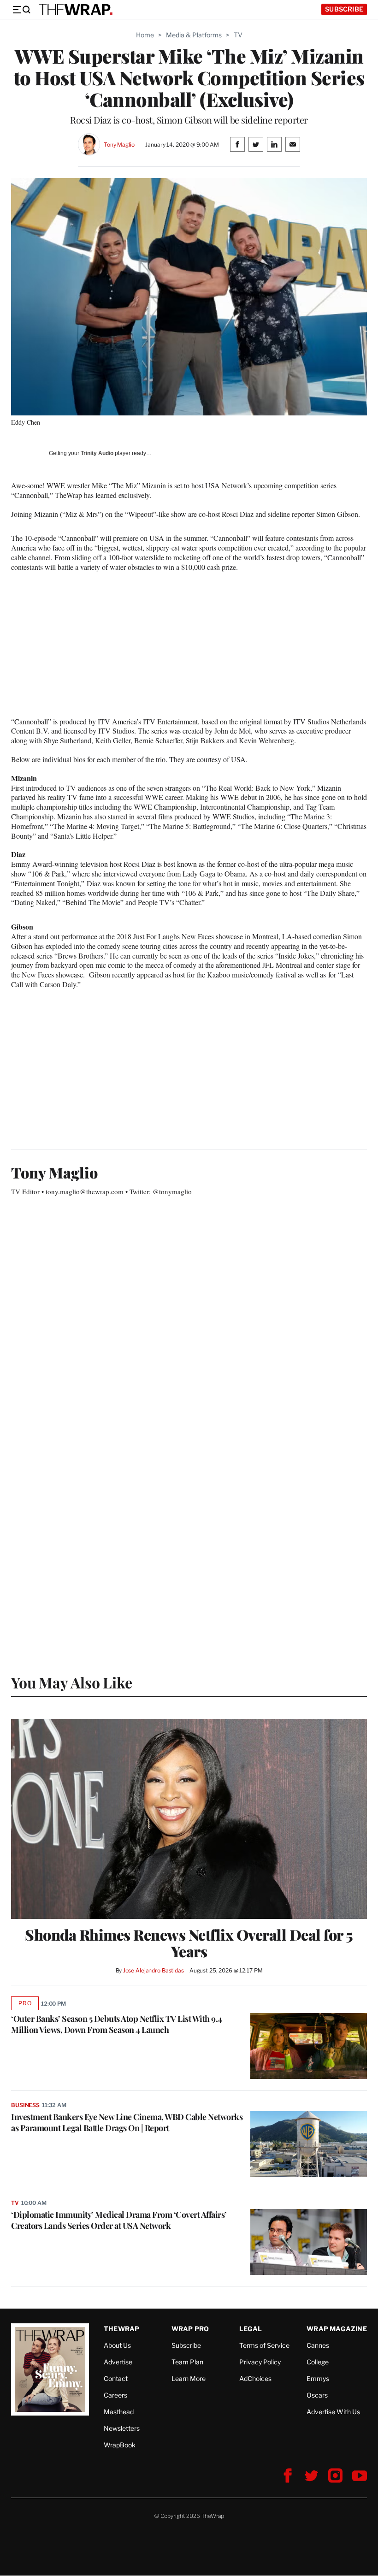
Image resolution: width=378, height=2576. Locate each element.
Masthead (119, 2412)
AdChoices (255, 2378)
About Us (117, 2345)
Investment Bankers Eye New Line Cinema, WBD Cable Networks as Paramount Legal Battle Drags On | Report (127, 2122)
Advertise (118, 2362)
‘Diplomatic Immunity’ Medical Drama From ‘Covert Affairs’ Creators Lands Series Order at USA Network (119, 2220)
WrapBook (120, 2445)
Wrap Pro (190, 2329)
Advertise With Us (333, 2412)
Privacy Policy (260, 2362)
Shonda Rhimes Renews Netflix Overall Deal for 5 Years (189, 1943)
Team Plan (187, 2362)
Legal (251, 2329)
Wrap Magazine (337, 2329)
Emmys (318, 2378)
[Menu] (21, 10)
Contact (116, 2378)
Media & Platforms (194, 35)
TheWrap (121, 2329)
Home (145, 35)
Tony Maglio (119, 145)
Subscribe (344, 9)
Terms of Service (264, 2345)
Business (25, 2105)
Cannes (318, 2345)
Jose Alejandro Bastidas (154, 1970)
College (318, 2362)
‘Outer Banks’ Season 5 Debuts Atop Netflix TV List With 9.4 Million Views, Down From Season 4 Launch (117, 2024)
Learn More (189, 2378)
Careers (115, 2395)
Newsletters (122, 2428)
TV (238, 35)
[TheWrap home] (76, 10)
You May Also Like (72, 1682)
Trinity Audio (97, 453)
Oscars (317, 2395)
